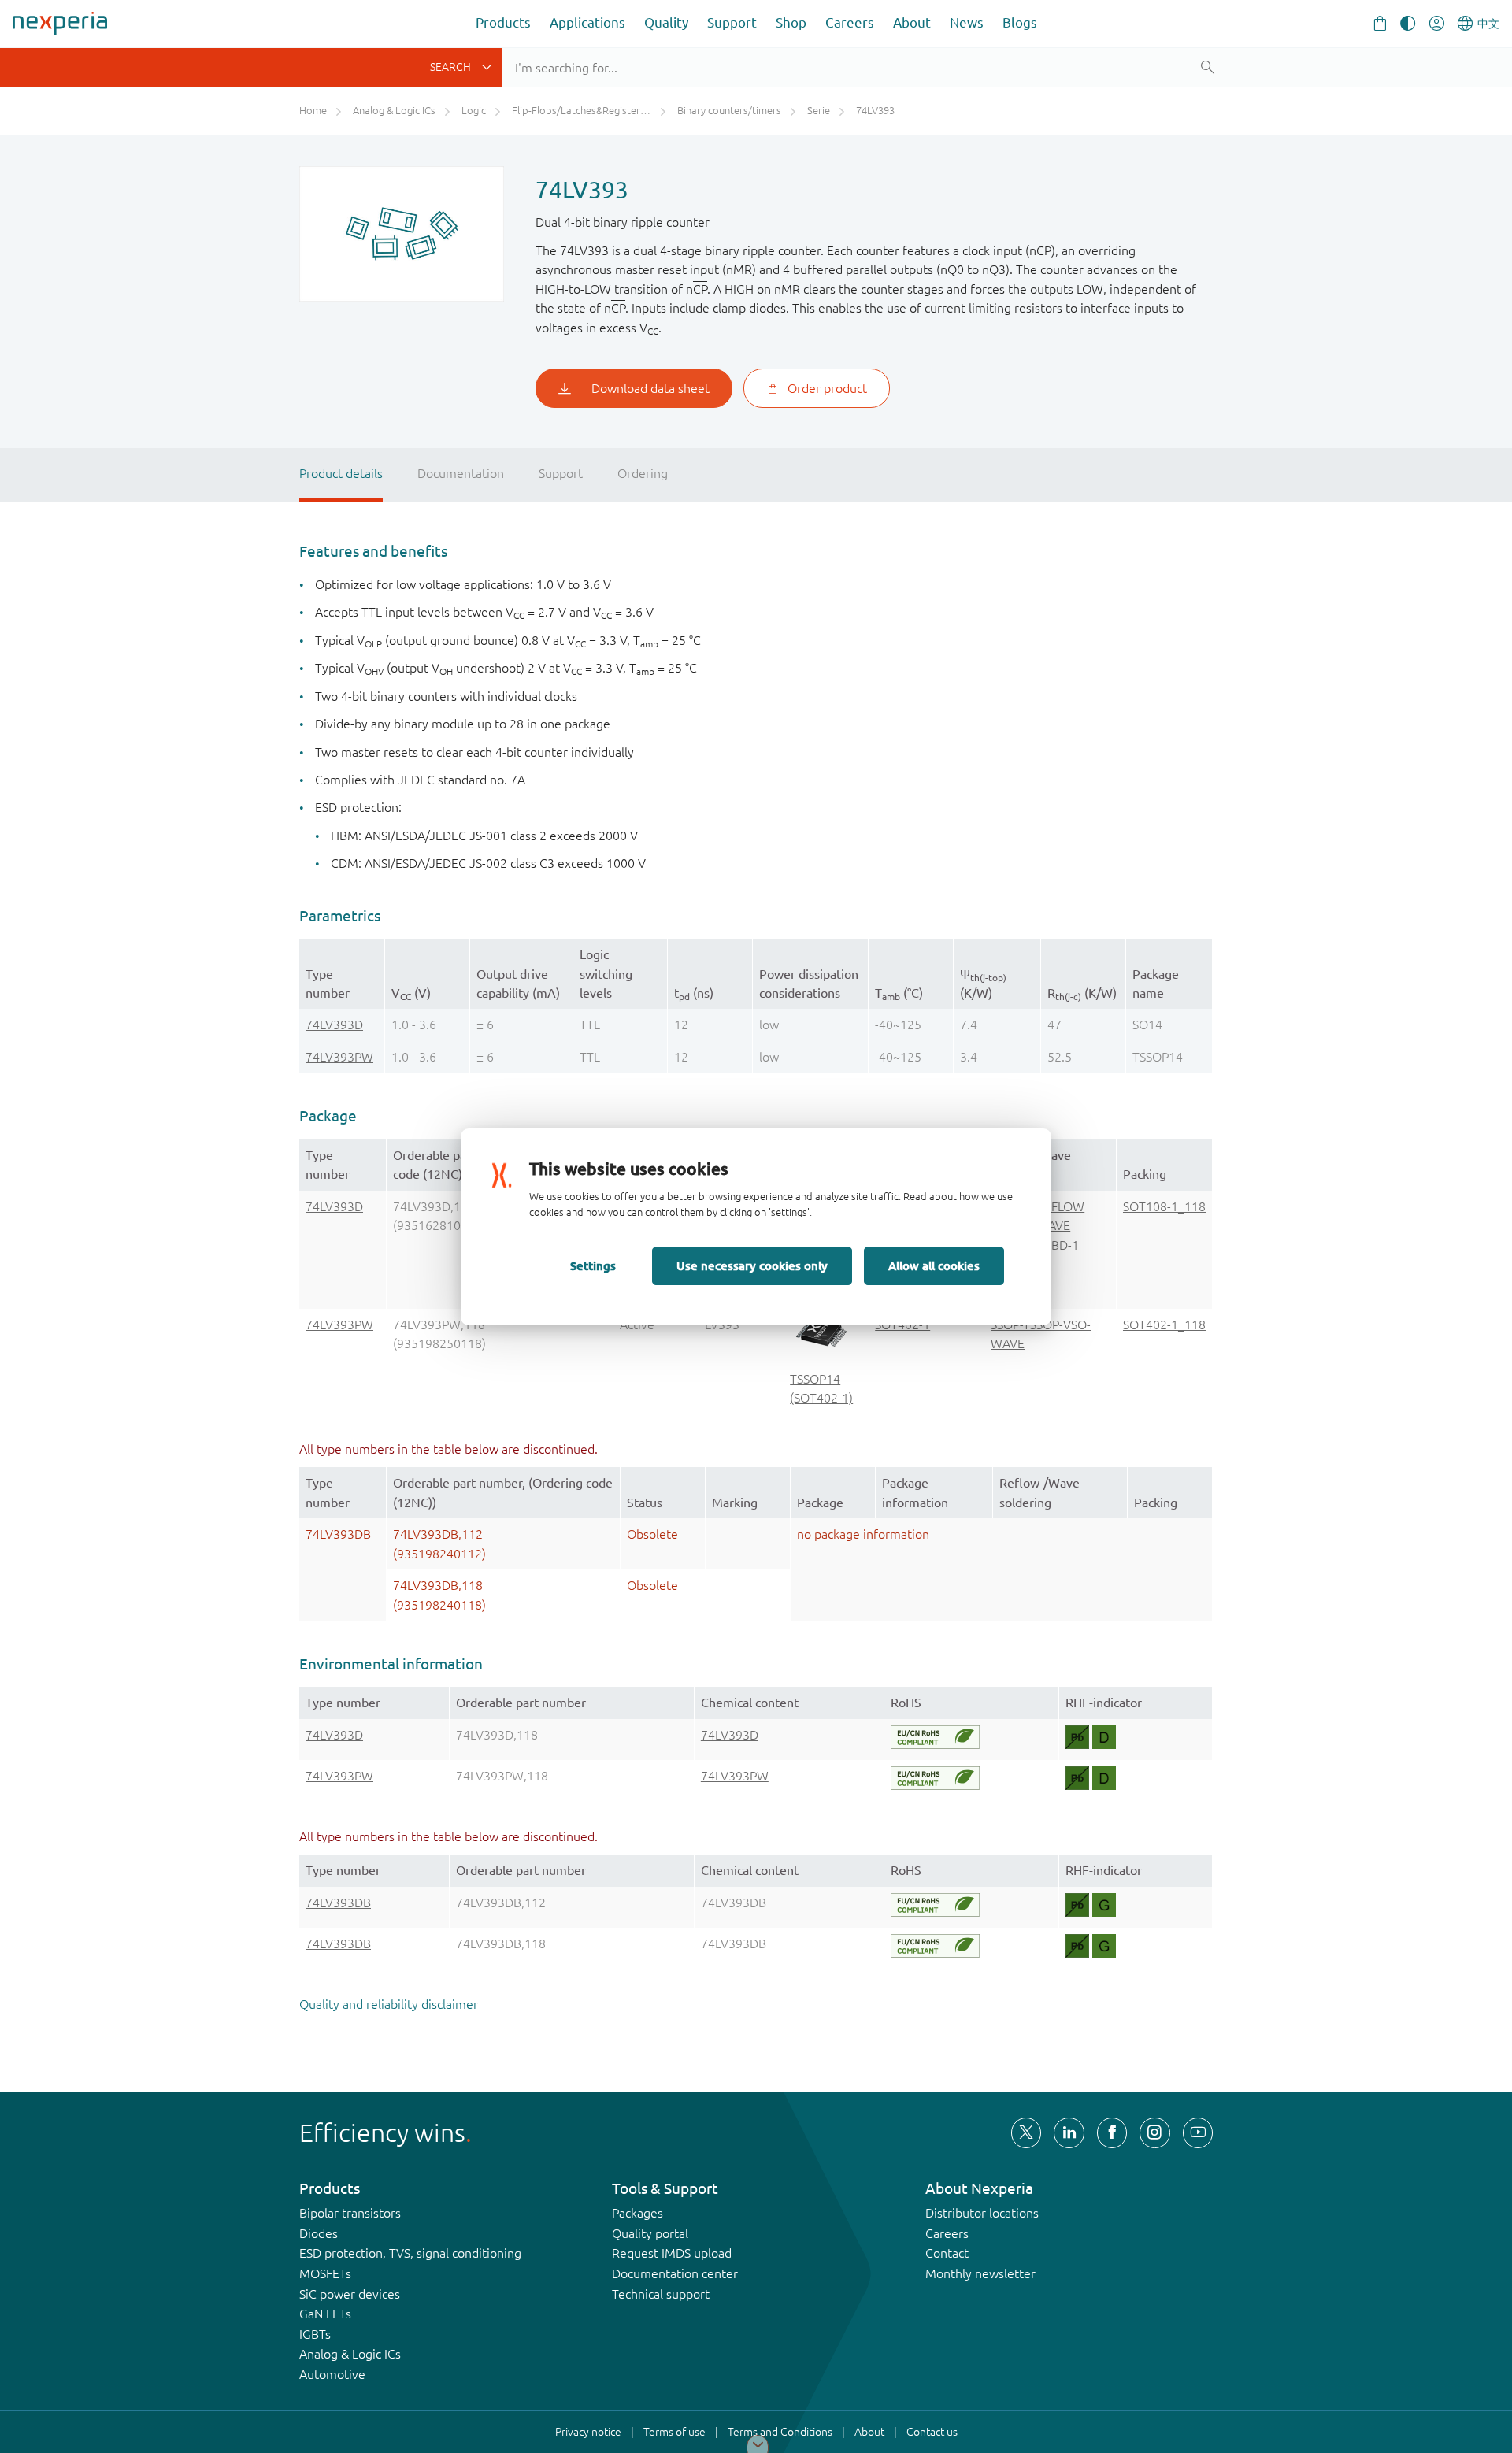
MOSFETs (325, 2273)
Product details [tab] (341, 473)
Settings (593, 1265)
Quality (666, 22)
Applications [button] (587, 22)
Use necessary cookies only (752, 1265)
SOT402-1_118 (1164, 1325)
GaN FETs (325, 2314)
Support (732, 22)
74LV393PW (339, 1057)
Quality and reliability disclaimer (389, 2004)
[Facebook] (1112, 2132)
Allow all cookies (934, 1265)
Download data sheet (650, 388)
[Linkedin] (1069, 2132)
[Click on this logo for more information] (935, 1737)
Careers (850, 22)
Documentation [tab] (461, 473)
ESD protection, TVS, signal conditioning (410, 2253)
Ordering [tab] (643, 473)
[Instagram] (1154, 2132)
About (912, 22)
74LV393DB (338, 1534)
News (967, 22)
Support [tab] (561, 473)
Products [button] (503, 22)
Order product (827, 388)
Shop (791, 22)
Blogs (1020, 22)
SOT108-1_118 (1164, 1206)
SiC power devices (350, 2294)
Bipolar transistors (350, 2213)
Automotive (332, 2374)
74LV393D (334, 1025)
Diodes (319, 2233)
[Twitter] (1026, 2132)
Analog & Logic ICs (350, 2354)
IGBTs (315, 2334)
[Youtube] (1198, 2132)
